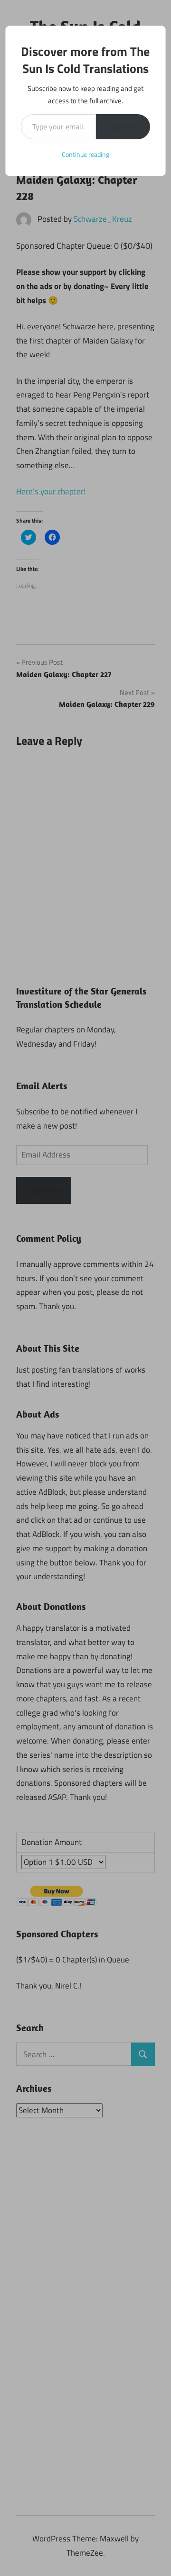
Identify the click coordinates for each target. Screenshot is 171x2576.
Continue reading (85, 154)
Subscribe (123, 127)
